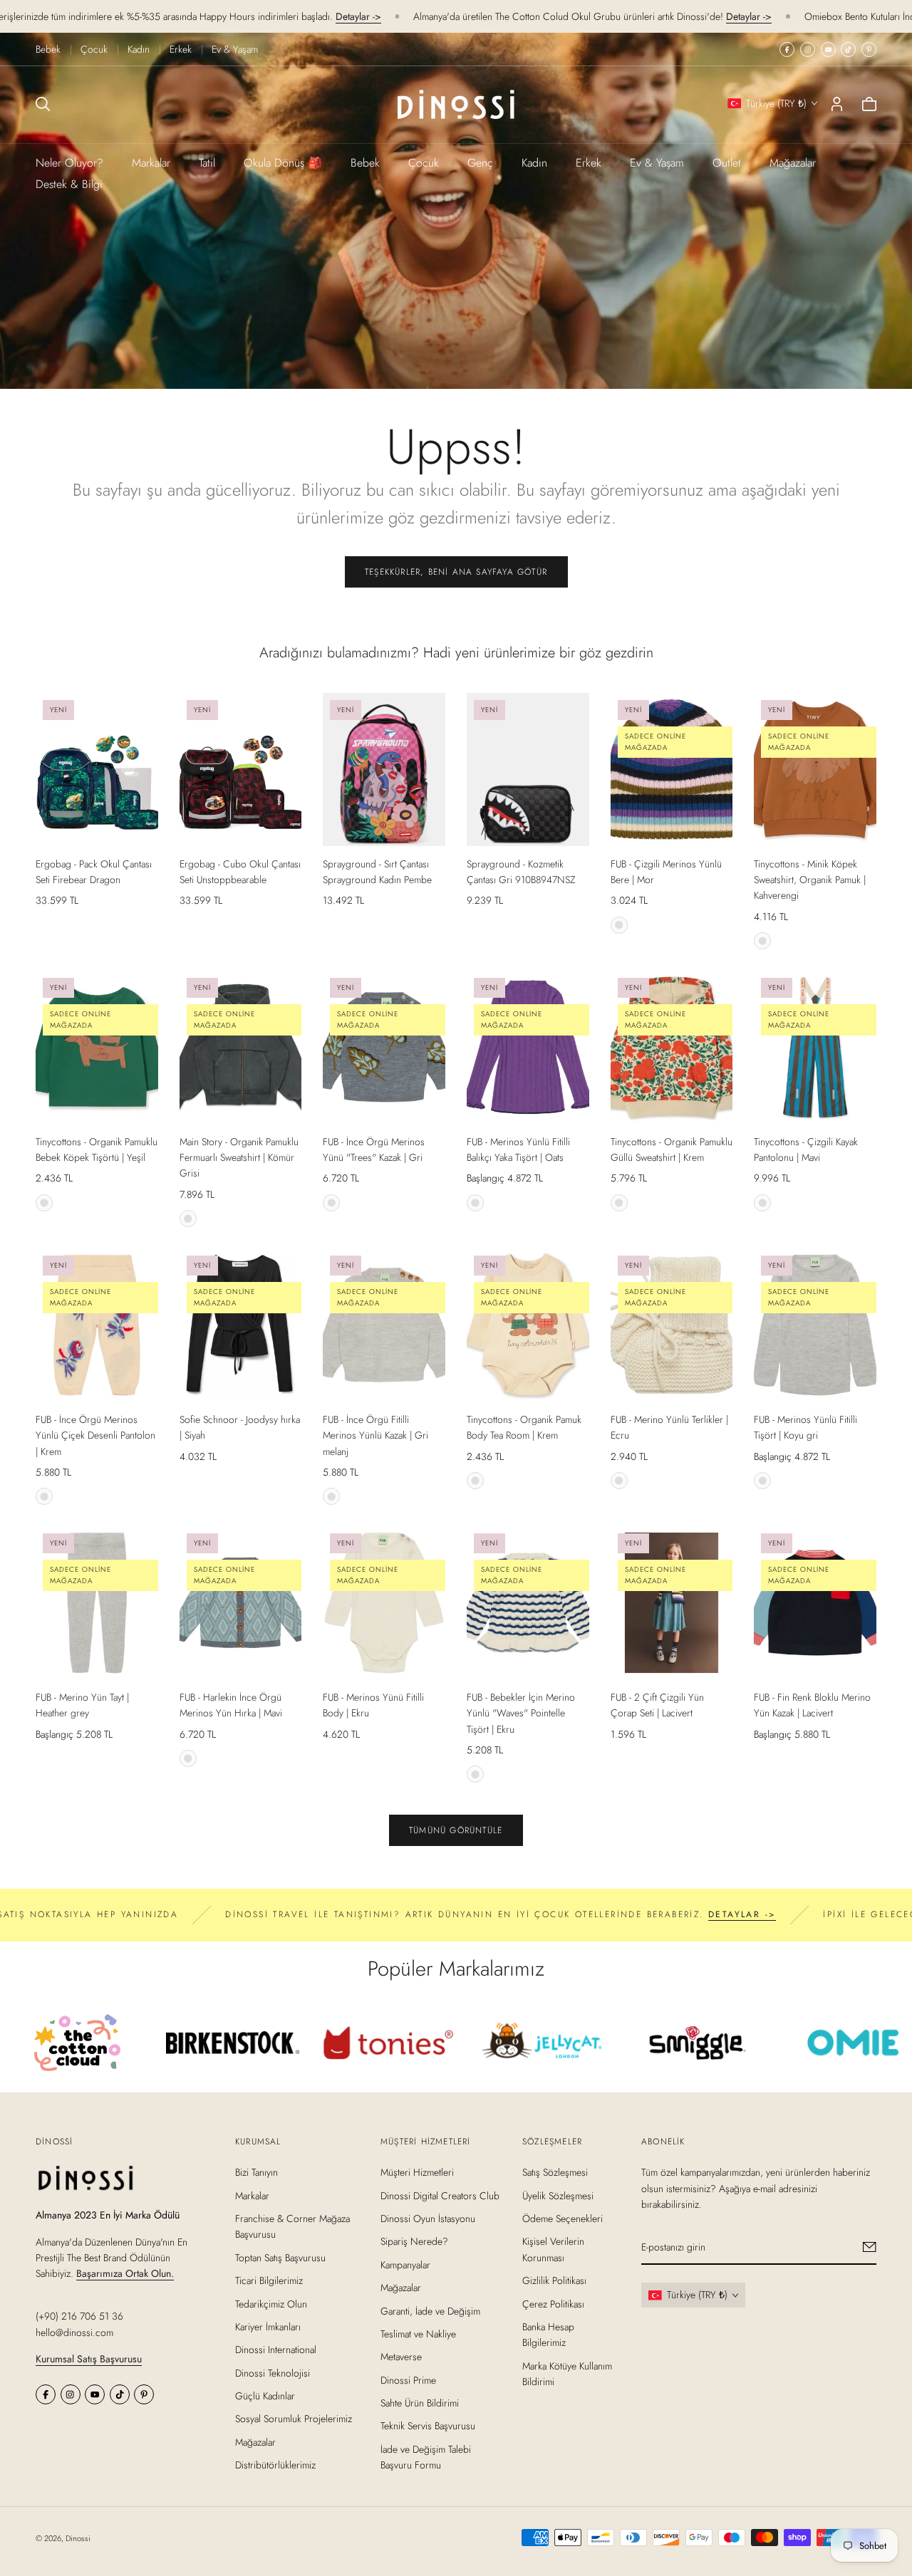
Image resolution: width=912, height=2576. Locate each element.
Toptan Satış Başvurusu (280, 2258)
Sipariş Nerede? (414, 2242)
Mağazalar (793, 163)
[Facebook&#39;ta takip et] (787, 49)
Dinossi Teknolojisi (273, 2373)
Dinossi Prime (408, 2380)
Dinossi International (276, 2350)
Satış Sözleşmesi (555, 2173)
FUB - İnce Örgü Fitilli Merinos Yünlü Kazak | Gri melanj (375, 1435)
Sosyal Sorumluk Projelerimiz (294, 2419)
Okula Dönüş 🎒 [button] (283, 163)
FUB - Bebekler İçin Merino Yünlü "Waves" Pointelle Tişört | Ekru (521, 1713)
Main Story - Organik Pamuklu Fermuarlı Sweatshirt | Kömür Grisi (239, 1158)
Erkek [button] (589, 163)
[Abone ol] (870, 2248)
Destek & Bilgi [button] (69, 184)
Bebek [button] (365, 163)
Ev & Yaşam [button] (657, 163)
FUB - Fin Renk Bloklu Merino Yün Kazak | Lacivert (812, 1705)
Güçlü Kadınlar (265, 2396)
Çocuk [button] (424, 163)
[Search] (43, 104)
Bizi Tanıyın (256, 2173)
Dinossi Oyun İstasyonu (428, 2218)
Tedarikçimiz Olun (271, 2304)
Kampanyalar (405, 2265)
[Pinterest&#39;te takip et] (869, 49)
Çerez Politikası (553, 2304)
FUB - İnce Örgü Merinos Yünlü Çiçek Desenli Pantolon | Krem (95, 1435)
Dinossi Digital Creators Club (440, 2196)
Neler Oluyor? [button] (69, 163)
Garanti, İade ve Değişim (430, 2311)
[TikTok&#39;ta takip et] (848, 49)
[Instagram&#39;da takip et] (808, 49)
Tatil (207, 163)
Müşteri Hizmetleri (417, 2173)
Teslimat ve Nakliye (418, 2334)
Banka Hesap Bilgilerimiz (548, 2335)
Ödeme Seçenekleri (563, 2218)
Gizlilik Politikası (554, 2280)
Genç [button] (480, 163)
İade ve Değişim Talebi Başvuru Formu (426, 2457)
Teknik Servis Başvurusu (428, 2426)
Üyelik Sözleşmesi (558, 2196)
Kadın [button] (534, 163)
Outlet (727, 163)
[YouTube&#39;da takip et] (828, 49)
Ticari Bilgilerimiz (269, 2280)
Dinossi (78, 2538)
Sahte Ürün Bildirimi (420, 2403)
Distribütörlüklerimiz (275, 2466)
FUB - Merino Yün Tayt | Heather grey (82, 1705)
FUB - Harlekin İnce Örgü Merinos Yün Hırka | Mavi (231, 1705)
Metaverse (401, 2357)
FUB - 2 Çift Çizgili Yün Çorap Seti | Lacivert (657, 1705)
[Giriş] (837, 104)
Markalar (151, 163)
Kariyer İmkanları (268, 2327)
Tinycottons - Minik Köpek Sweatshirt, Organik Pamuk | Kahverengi (810, 880)
